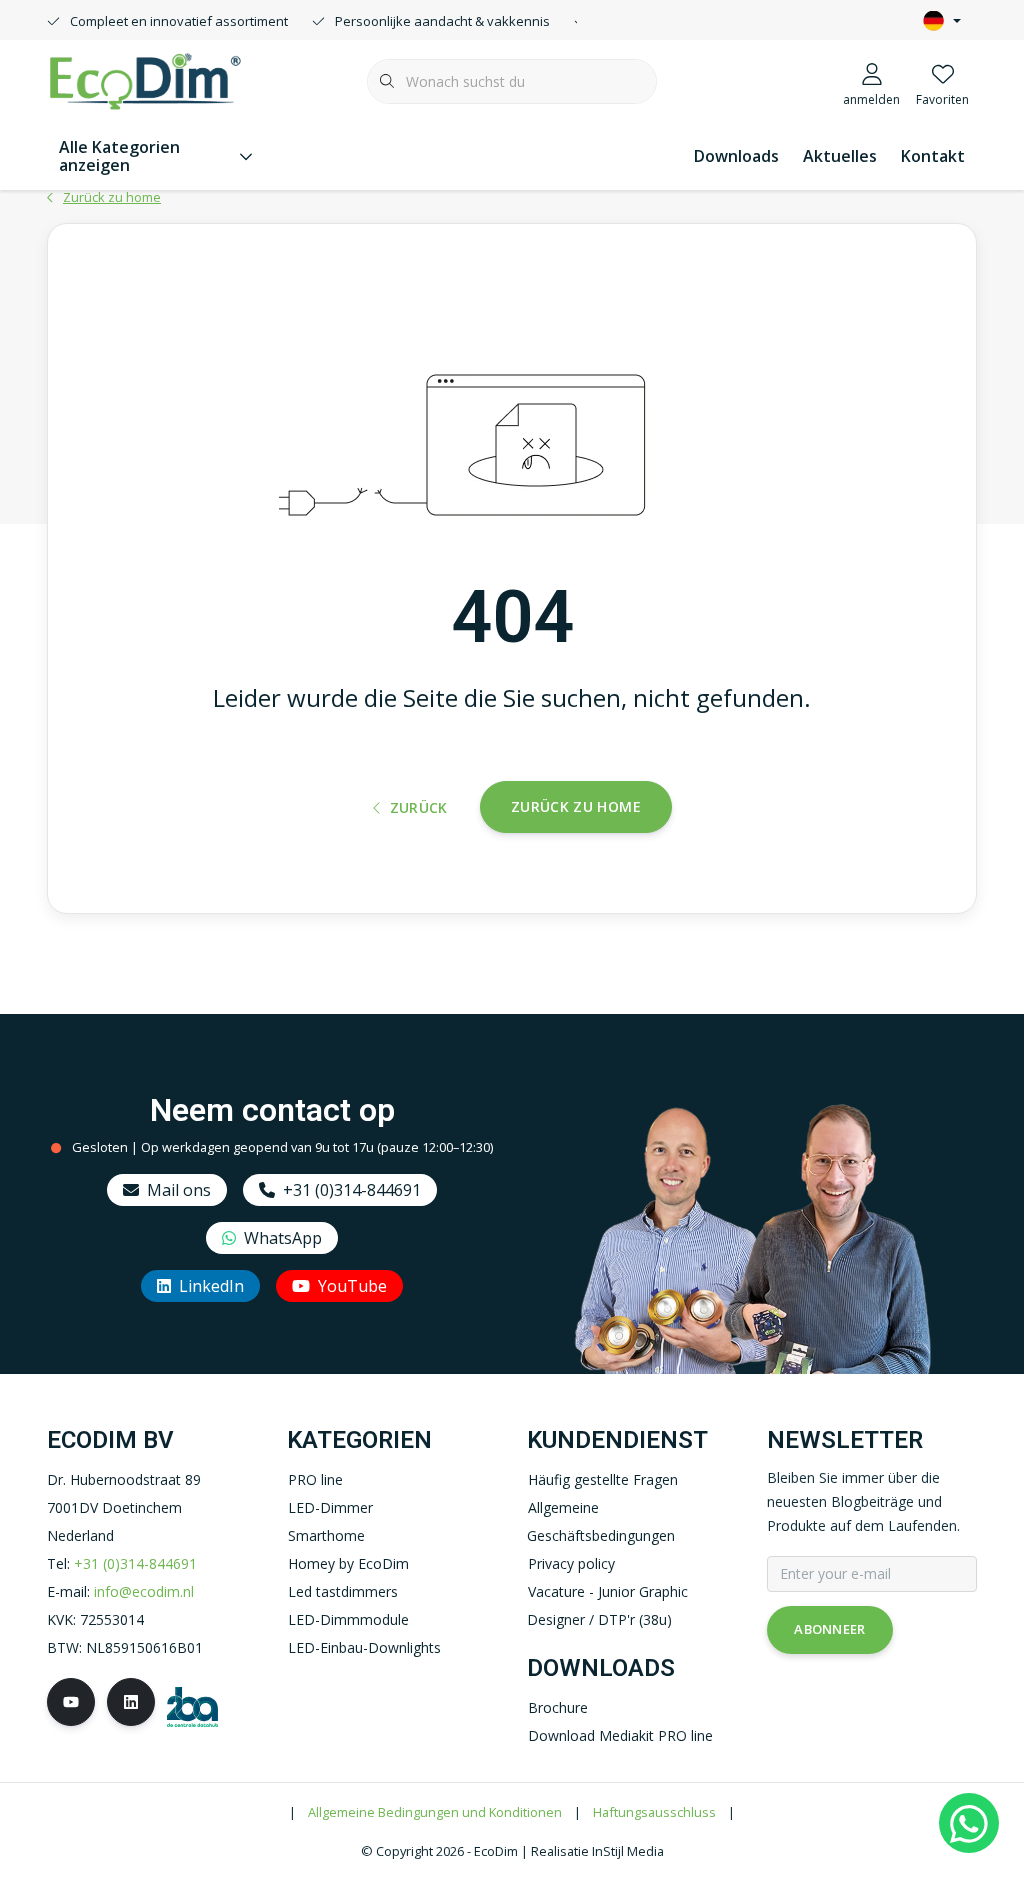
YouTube (352, 1286)
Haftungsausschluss (654, 1812)
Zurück (418, 807)
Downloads (736, 156)
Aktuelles (840, 156)
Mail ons (179, 1190)
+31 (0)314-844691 (352, 1190)
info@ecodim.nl (144, 1591)
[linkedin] (131, 1702)
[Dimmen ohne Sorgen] (145, 79)
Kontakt (933, 156)
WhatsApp (283, 1238)
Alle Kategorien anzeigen (119, 156)
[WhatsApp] (969, 1823)
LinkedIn (211, 1286)
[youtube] (71, 1702)
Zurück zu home (576, 806)
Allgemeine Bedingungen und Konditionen (435, 1812)
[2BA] (192, 1704)
